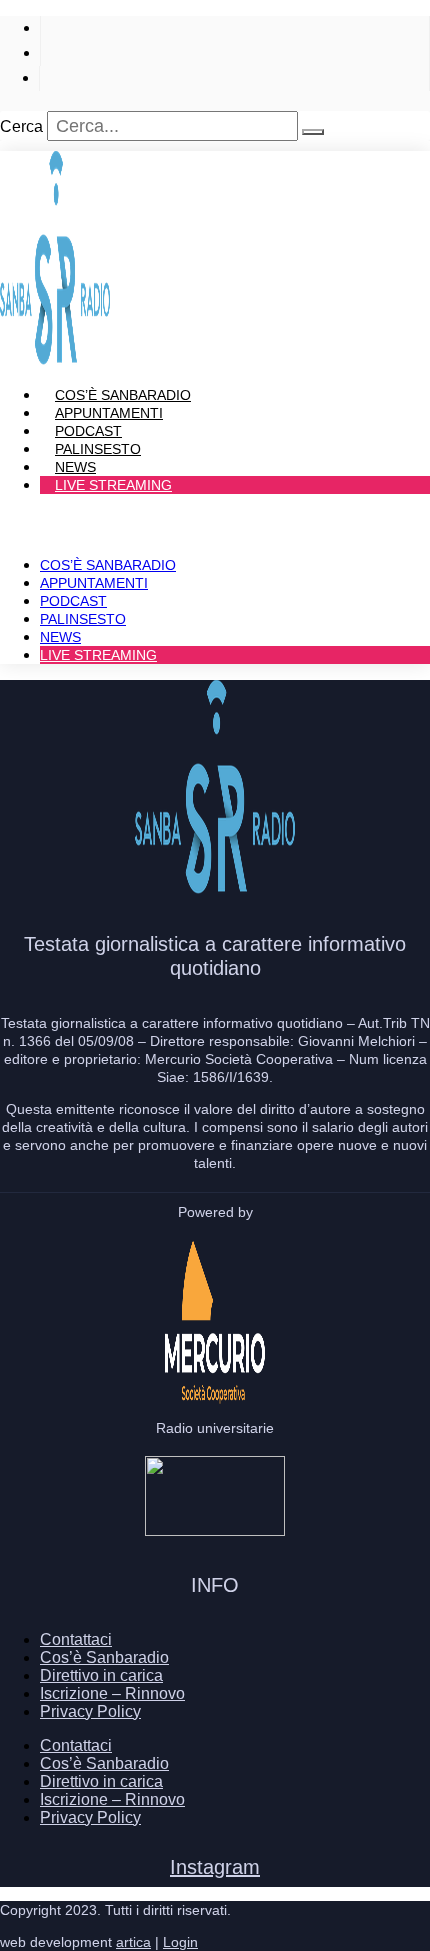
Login (180, 1942)
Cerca (21, 126)
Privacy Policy (90, 1711)
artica (133, 1942)
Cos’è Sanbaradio (108, 565)
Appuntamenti (94, 583)
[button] (215, 519)
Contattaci (76, 1639)
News (60, 637)
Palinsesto (83, 619)
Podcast (73, 601)
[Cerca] (313, 132)
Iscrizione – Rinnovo (112, 1693)
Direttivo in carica (101, 1675)
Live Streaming (113, 485)
